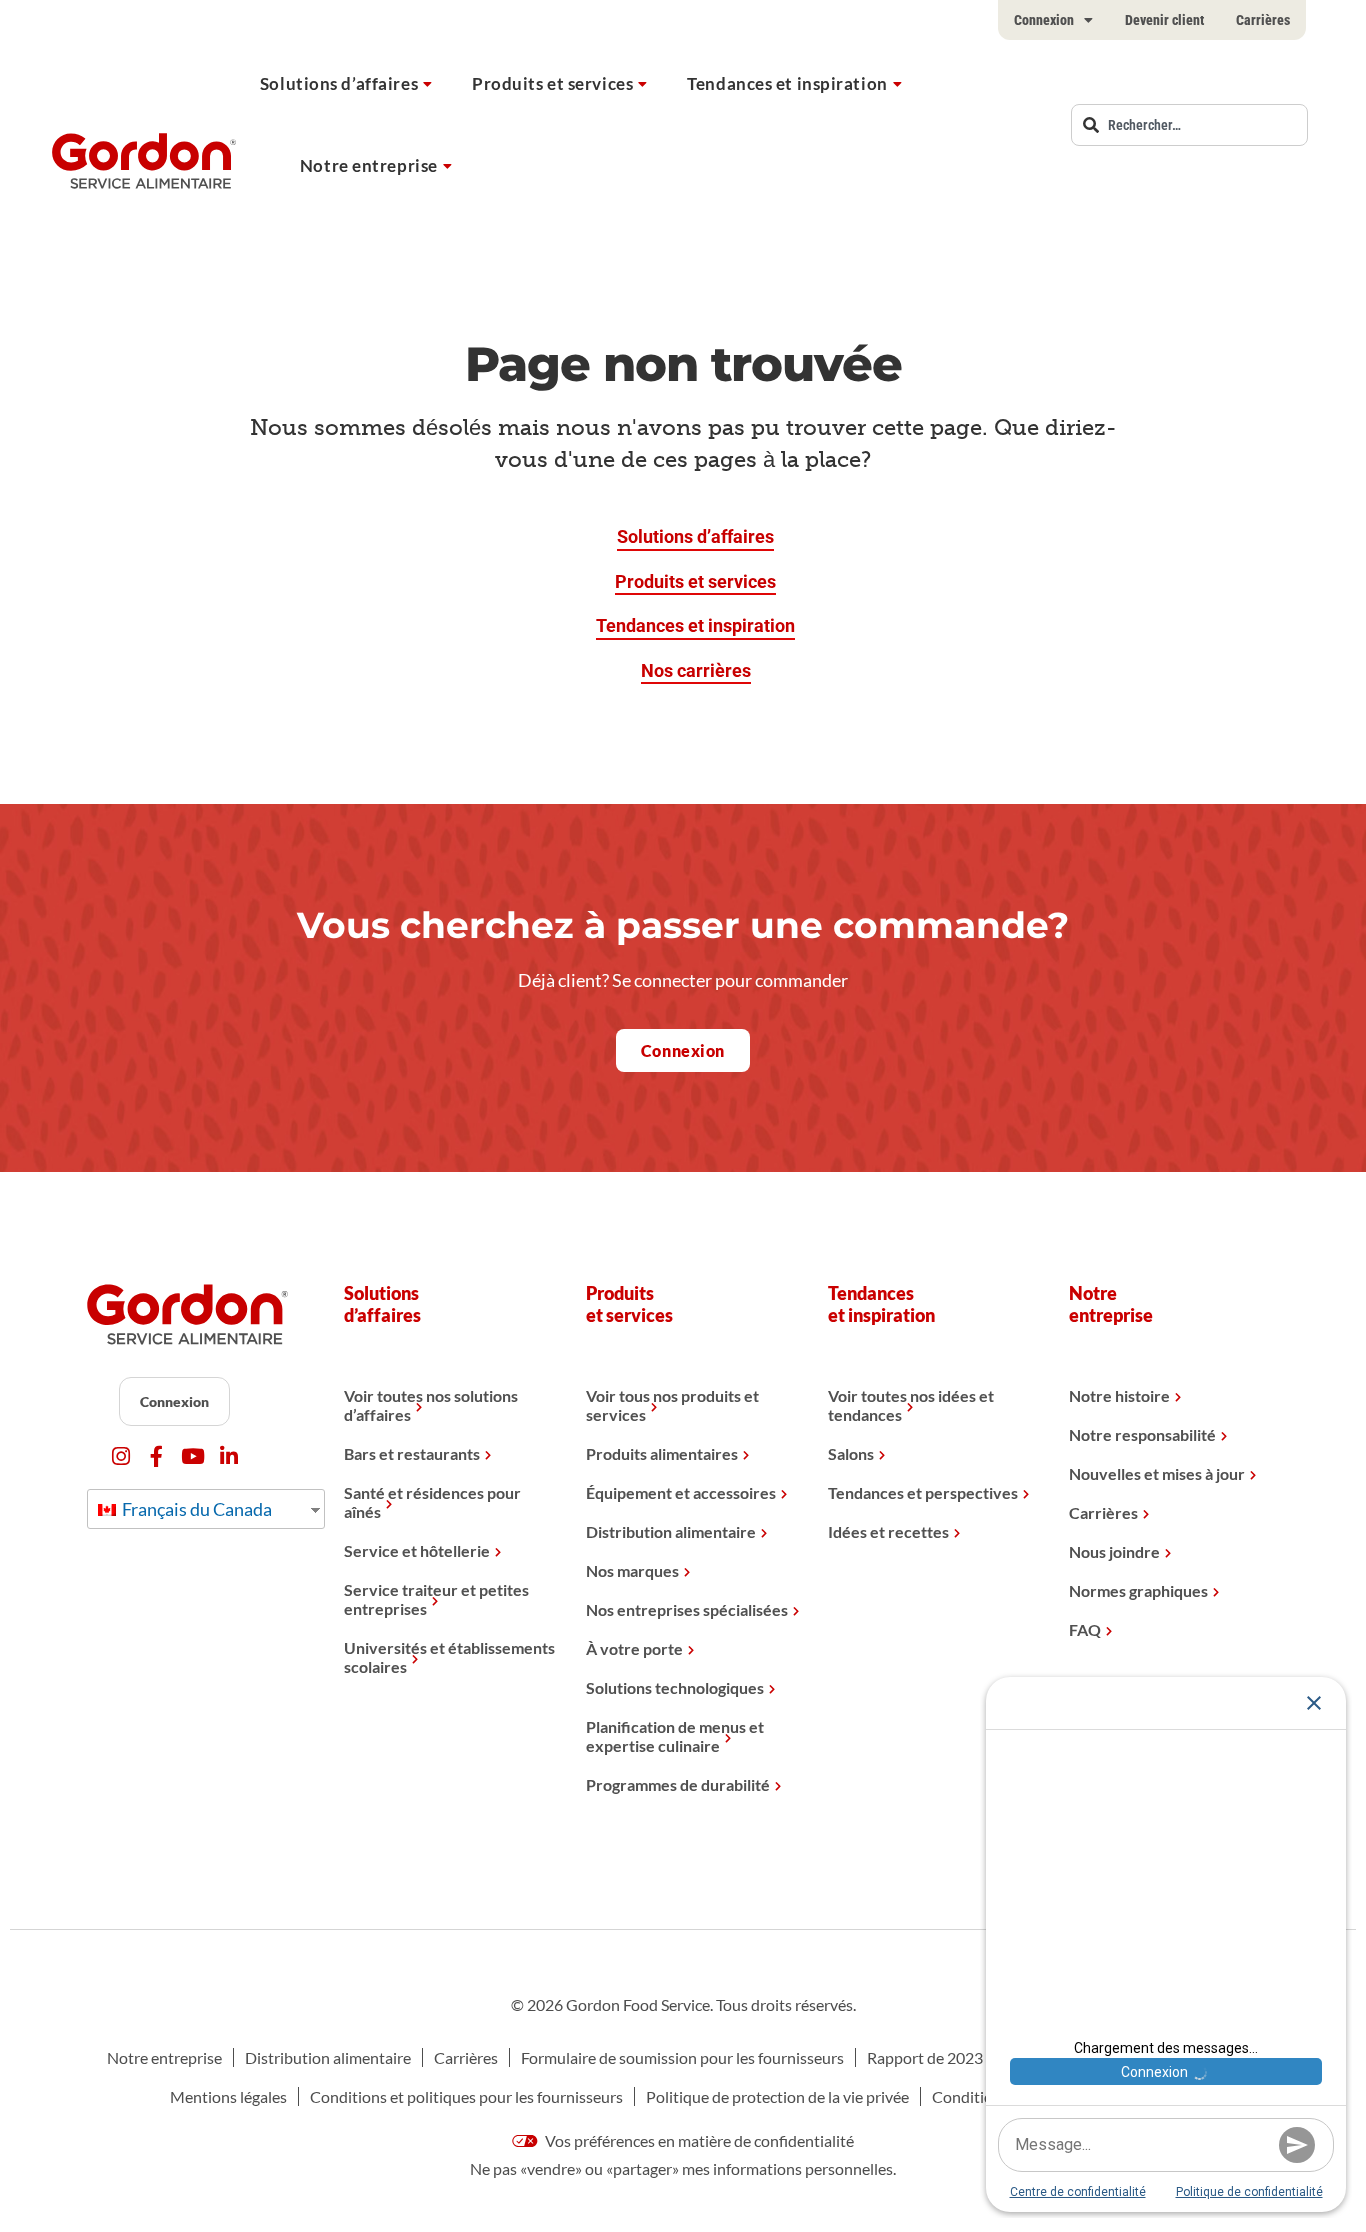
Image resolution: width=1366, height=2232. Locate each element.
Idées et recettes (888, 1531)
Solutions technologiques (675, 1687)
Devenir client (1164, 20)
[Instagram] (120, 1456)
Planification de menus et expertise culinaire (675, 1736)
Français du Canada (195, 1509)
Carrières (1263, 20)
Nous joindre (1114, 1551)
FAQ (1085, 1629)
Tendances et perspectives (923, 1492)
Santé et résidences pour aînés (432, 1502)
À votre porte (634, 1648)
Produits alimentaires (662, 1453)
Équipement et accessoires (681, 1492)
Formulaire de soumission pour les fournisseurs (682, 2057)
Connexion (1044, 20)
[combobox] (1189, 125)
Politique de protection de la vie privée (777, 2096)
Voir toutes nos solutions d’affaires (431, 1405)
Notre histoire (1119, 1395)
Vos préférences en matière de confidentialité (698, 2140)
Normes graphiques (1138, 1590)
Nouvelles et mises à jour (1157, 1473)
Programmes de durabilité (678, 1784)
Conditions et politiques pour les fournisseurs (466, 2096)
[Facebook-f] (156, 1456)
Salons (851, 1453)
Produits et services (552, 83)
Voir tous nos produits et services (672, 1405)
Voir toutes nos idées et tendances (911, 1405)
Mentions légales (228, 2096)
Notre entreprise (369, 165)
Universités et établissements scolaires (449, 1657)
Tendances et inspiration (787, 83)
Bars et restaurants (412, 1453)
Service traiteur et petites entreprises (436, 1599)
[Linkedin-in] (228, 1456)
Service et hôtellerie (417, 1550)
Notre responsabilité (1142, 1434)
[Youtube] (192, 1456)
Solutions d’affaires (339, 83)
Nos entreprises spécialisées (687, 1609)
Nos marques (632, 1570)
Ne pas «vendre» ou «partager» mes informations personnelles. (683, 2168)
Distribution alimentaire (671, 1531)
